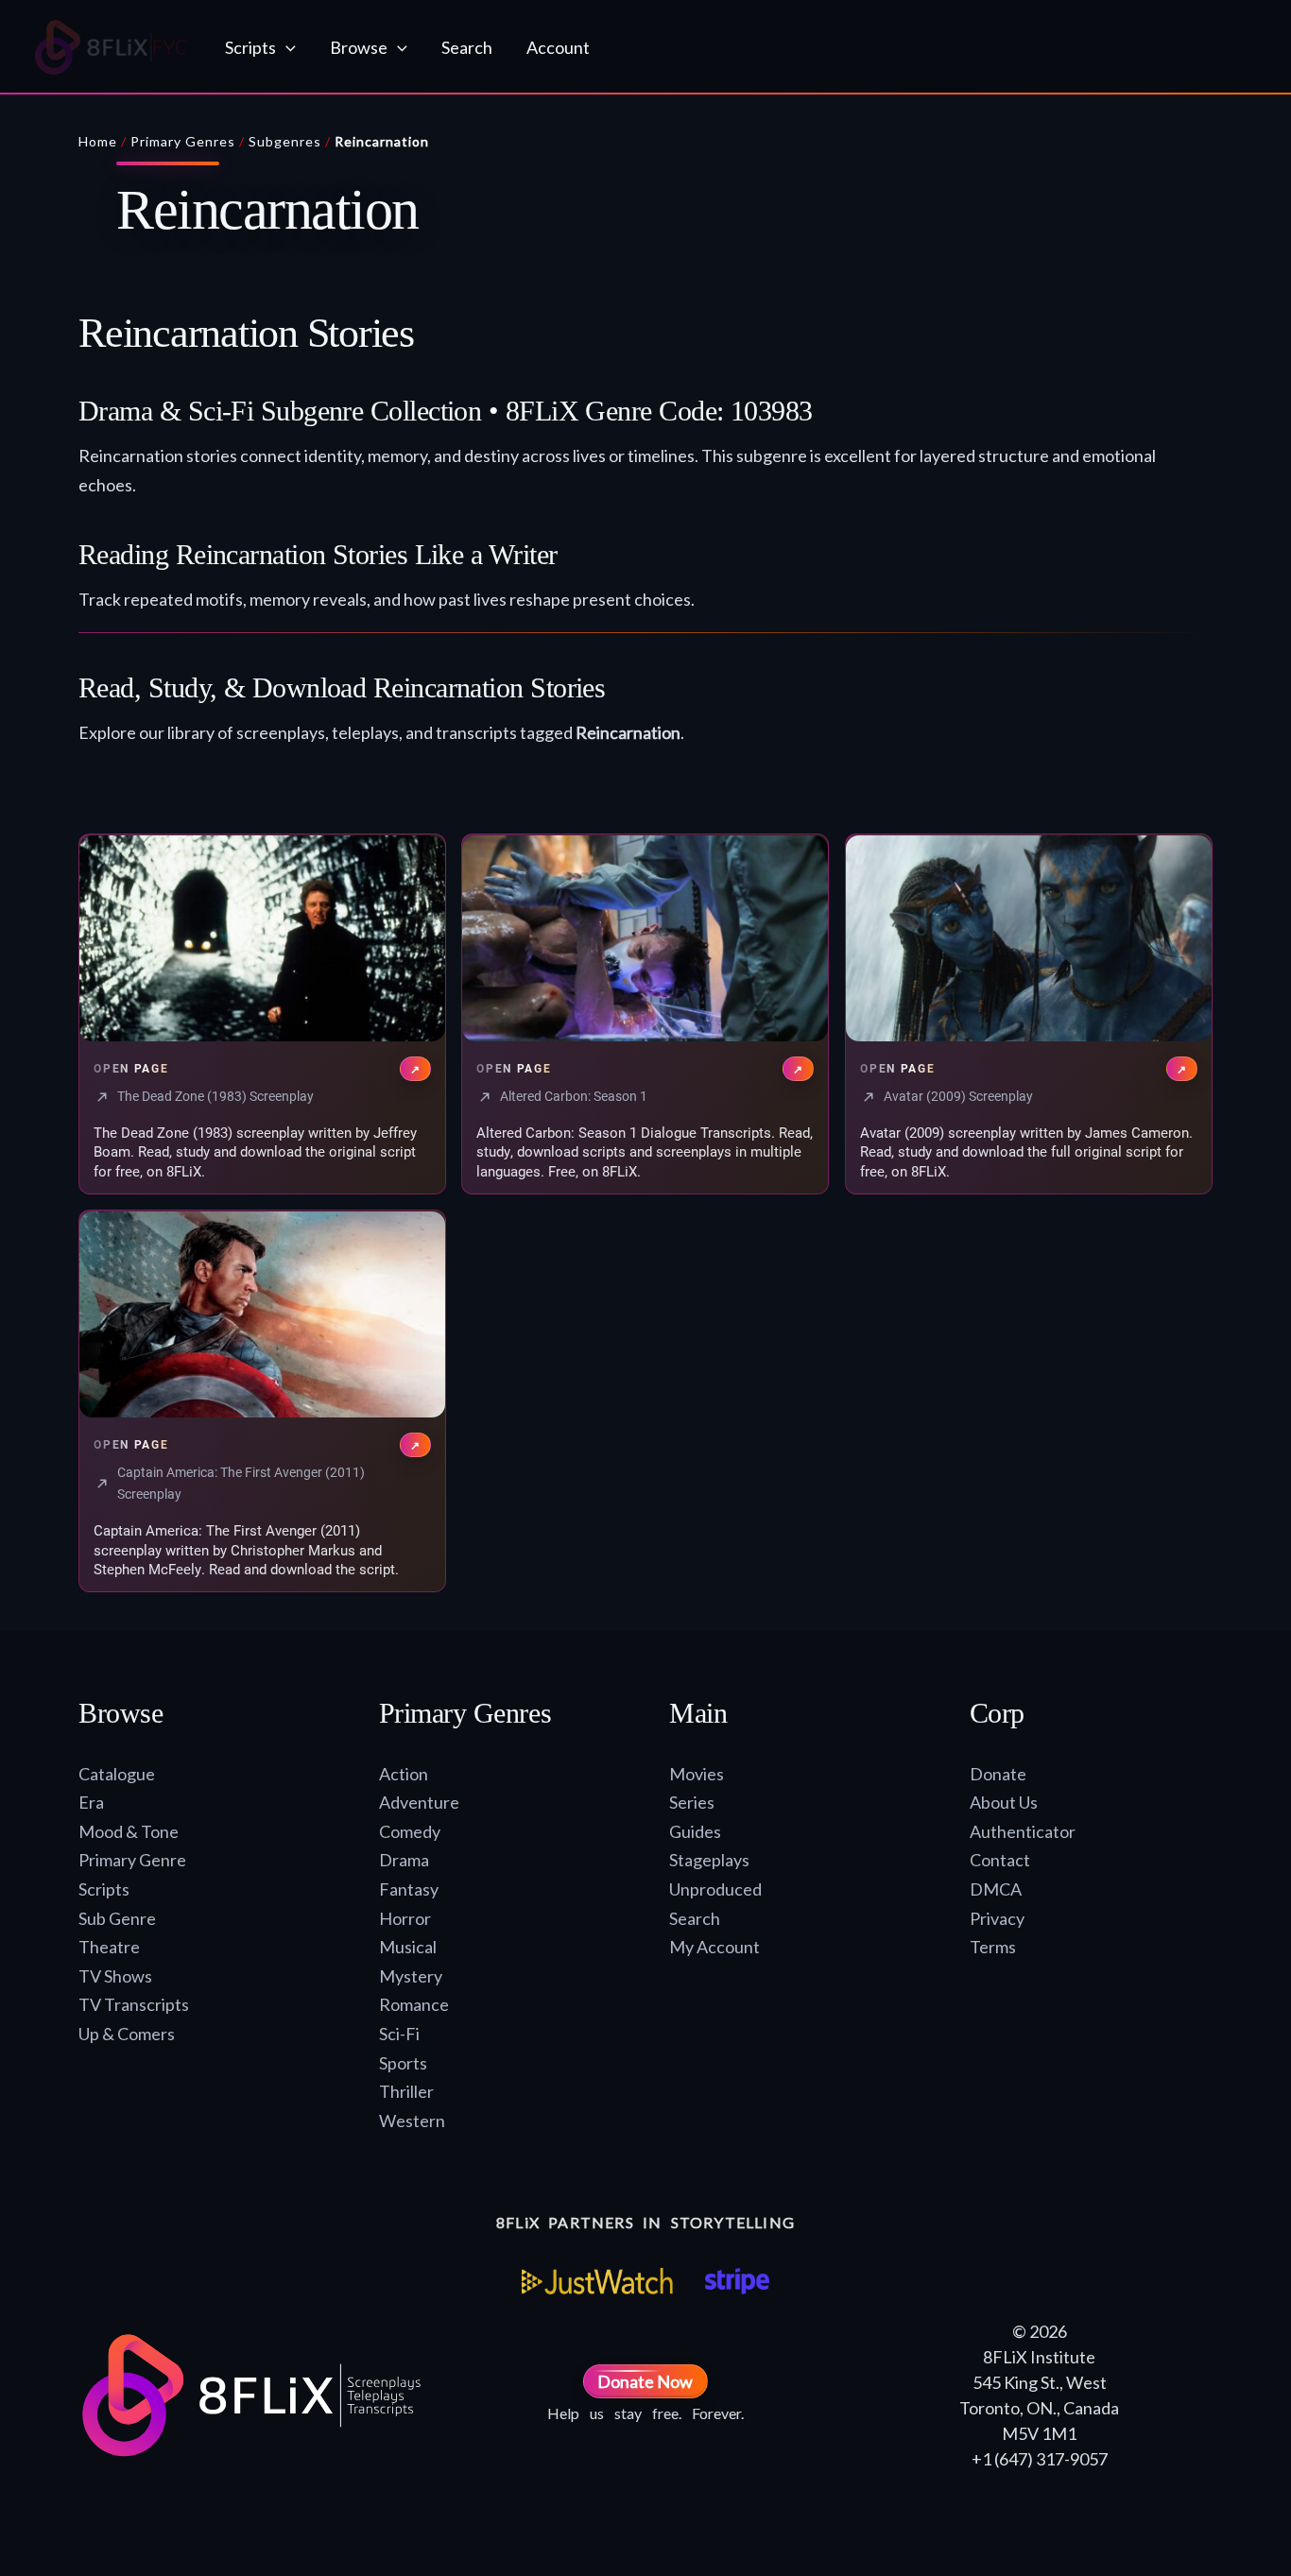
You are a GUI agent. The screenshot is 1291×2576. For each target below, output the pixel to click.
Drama (404, 1860)
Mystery (411, 1976)
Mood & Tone (129, 1831)
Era (91, 1802)
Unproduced (715, 1889)
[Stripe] (737, 2281)
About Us (1004, 1802)
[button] (286, 47)
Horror (405, 1918)
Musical (408, 1947)
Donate (998, 1774)
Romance (414, 2004)
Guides (695, 1831)
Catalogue (117, 1774)
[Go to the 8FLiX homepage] (111, 47)
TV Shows (115, 1976)
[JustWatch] (597, 2281)
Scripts (104, 1889)
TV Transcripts (134, 2004)
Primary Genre (132, 1860)
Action (404, 1774)
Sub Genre (117, 1918)
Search (695, 1918)
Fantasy (409, 1889)
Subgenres (285, 141)
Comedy (410, 1831)
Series (692, 1802)
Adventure (419, 1802)
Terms (993, 1947)
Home (98, 141)
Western (412, 2121)
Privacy (997, 1918)
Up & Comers (127, 2034)
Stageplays (709, 1860)
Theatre (109, 1947)
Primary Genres (183, 141)
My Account (714, 1947)
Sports (403, 2063)
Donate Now (645, 2381)
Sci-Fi (399, 2034)
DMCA (996, 1889)
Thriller (406, 2091)
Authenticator (1023, 1831)
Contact (1000, 1860)
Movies (697, 1774)
